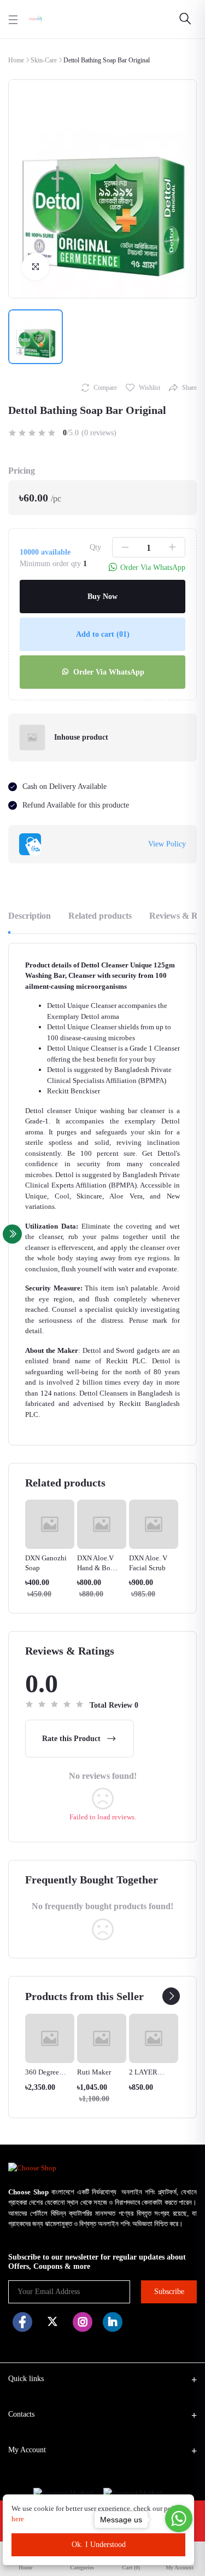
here (19, 2519)
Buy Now (102, 597)
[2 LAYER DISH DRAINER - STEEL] (154, 2038)
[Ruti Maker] (102, 2038)
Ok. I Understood (99, 2545)
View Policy (167, 844)
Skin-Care (44, 60)
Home (16, 60)
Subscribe (169, 2292)
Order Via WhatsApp (108, 672)
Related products (100, 916)
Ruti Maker (94, 2072)
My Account (27, 2450)
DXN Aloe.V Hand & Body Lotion (98, 1568)
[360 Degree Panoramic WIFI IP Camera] (50, 2038)
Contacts (21, 2414)
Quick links (26, 2379)
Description (30, 916)
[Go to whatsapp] (179, 2519)
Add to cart (103, 634)
